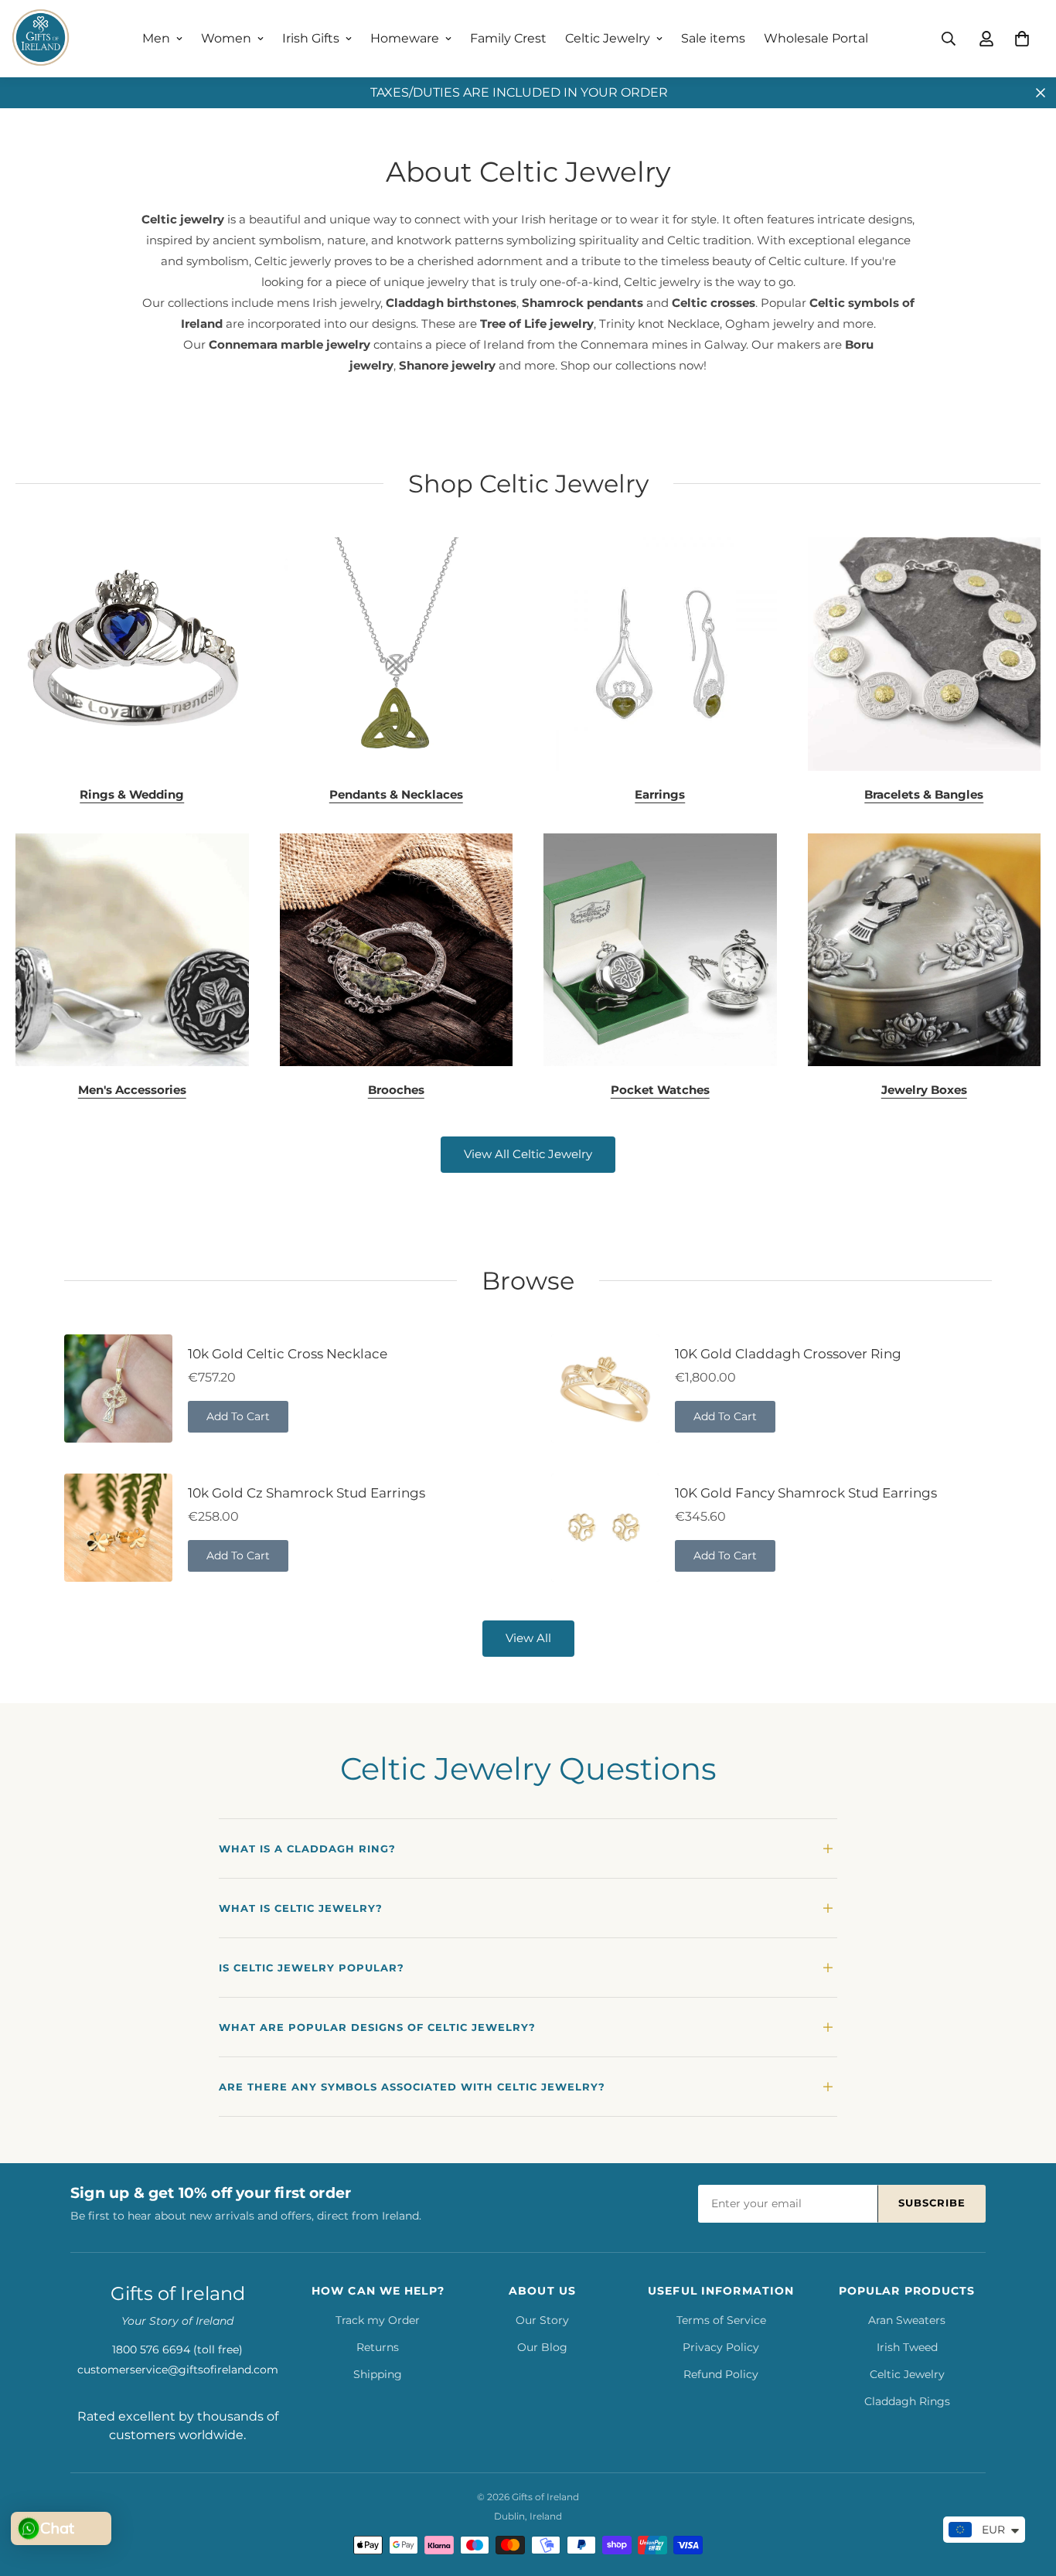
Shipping (378, 2374)
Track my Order (378, 2320)
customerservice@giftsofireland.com (178, 2370)
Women (226, 38)
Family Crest (508, 38)
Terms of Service (721, 2320)
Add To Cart (238, 1416)
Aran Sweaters (907, 2320)
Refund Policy (721, 2374)
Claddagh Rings (907, 2401)
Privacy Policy (721, 2347)
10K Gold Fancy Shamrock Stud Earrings (806, 1493)
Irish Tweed (907, 2347)
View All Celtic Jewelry (528, 1154)
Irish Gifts (311, 38)
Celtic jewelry (183, 219)
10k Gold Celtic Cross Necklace (288, 1354)
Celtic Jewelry (608, 38)
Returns (378, 2347)
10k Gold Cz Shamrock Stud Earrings (307, 1493)
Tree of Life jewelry (537, 324)
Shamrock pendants (583, 303)
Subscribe (932, 2203)
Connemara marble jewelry (290, 344)
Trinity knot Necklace (659, 324)
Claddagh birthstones (451, 303)
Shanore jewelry (447, 365)
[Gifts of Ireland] (41, 39)
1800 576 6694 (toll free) (177, 2349)
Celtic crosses (714, 303)
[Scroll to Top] (1026, 2492)
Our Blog (542, 2347)
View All (528, 1638)
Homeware (405, 38)
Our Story (542, 2320)
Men (156, 38)
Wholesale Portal (816, 38)
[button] (1022, 39)
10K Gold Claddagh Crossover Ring (788, 1354)
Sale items (713, 38)
